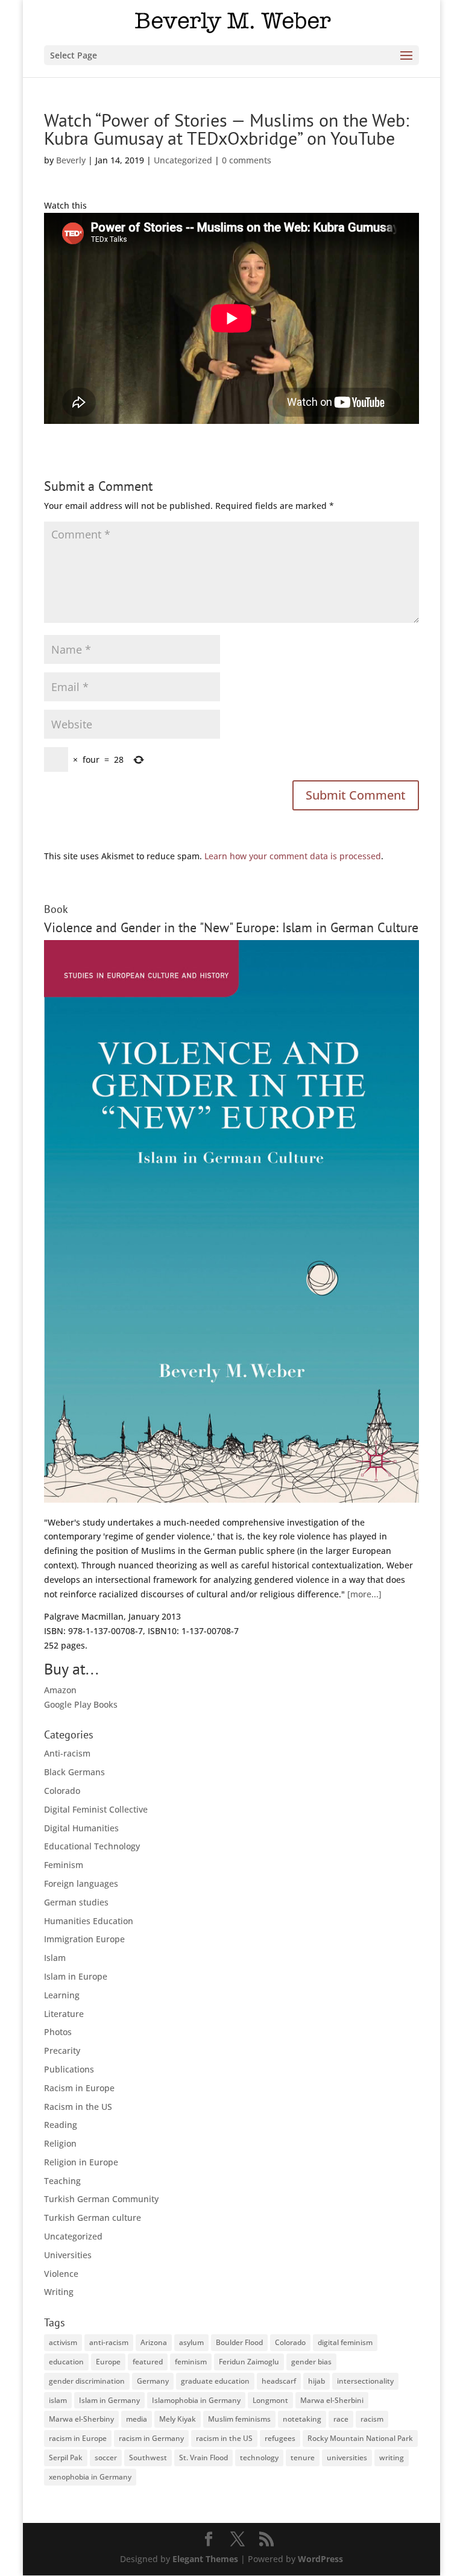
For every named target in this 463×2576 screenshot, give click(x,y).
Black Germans (74, 1772)
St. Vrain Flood (203, 2458)
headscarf (279, 2381)
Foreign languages (81, 1883)
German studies (76, 1902)
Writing (59, 2292)
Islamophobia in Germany (196, 2400)
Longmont (270, 2400)
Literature (64, 2014)
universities (347, 2458)
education (66, 2362)
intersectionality (365, 2381)
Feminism (64, 1865)
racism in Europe (78, 2438)
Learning (62, 1995)
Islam (55, 1958)
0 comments (247, 160)
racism (372, 2419)
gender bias (311, 2362)
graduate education (215, 2381)
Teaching (62, 2181)
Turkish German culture (93, 2218)
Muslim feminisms (239, 2419)
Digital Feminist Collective (96, 1809)
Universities (68, 2255)
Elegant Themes (205, 2559)
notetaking (302, 2419)
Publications (69, 2069)
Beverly (71, 160)
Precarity (62, 2050)
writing (392, 2458)
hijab (317, 2381)
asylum (191, 2342)
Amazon (60, 1690)
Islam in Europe (76, 1976)
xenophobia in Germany (90, 2477)
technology (259, 2458)
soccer (106, 2458)
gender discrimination (87, 2381)
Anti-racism (67, 1753)
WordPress (320, 2559)
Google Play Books (81, 1704)
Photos (58, 2032)
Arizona (154, 2342)
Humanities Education (89, 1921)
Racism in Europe (79, 2088)
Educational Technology (92, 1846)
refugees (280, 2438)
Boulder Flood (239, 2342)
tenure (303, 2458)
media (137, 2419)
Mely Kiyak (178, 2419)
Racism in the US (78, 2107)
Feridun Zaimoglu (249, 2362)
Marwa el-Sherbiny (81, 2419)
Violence (61, 2274)
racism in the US (224, 2438)
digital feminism (345, 2342)
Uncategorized (183, 160)
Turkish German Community (101, 2199)
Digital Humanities (81, 1828)
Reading (61, 2125)
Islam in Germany (109, 2400)
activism (63, 2342)
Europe (108, 2362)
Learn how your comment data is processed (293, 856)
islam (58, 2400)
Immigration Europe (84, 1939)
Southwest (148, 2458)
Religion (60, 2143)
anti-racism (109, 2342)
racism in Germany (151, 2438)
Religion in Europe (81, 2162)
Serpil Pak (66, 2458)
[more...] (364, 1594)
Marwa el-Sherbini (332, 2400)
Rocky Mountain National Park (360, 2438)
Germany (153, 2381)
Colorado (62, 1791)
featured (148, 2362)
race (341, 2419)
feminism (191, 2362)
